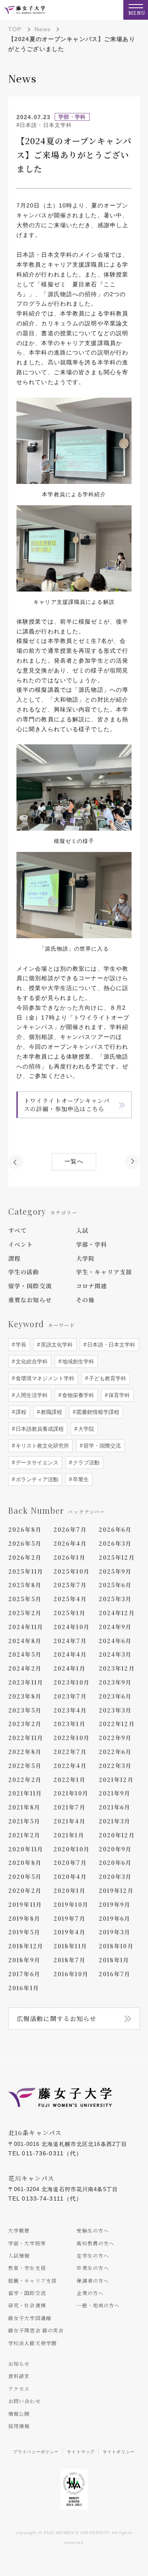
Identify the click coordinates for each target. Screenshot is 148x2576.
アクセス (19, 2388)
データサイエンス (36, 1463)
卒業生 (80, 1479)
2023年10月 (72, 1682)
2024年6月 (115, 1641)
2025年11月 (26, 1571)
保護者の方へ (93, 2280)
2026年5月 (25, 1543)
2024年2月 (25, 1668)
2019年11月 (25, 1904)
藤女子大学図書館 (30, 2318)
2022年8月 (25, 1752)
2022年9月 (115, 1738)
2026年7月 (70, 1529)
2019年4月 (69, 1932)
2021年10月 (71, 1793)
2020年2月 (25, 1890)
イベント (21, 1244)
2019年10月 (71, 1904)
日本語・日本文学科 (110, 1345)
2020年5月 (25, 1876)
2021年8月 (24, 1807)
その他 (85, 1300)
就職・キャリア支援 (32, 2280)
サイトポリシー (119, 2452)
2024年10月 (72, 1627)
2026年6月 (115, 1529)
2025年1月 (69, 1613)
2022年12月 (117, 1724)
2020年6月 (115, 1862)
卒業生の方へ (93, 2268)
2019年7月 (69, 1918)
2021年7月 (69, 1807)
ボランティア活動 (36, 1479)
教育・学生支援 (27, 2268)
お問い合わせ (24, 2401)
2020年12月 (117, 1835)
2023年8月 (25, 1696)
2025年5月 (25, 1599)
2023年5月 (25, 1710)
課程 (14, 1258)
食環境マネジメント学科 (44, 1378)
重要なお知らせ (30, 1300)
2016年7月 (115, 1974)
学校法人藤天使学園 (32, 2343)
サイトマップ (81, 2452)
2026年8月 (25, 1529)
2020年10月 (72, 1849)
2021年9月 (115, 1793)
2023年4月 (70, 1710)
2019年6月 (115, 1918)
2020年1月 (69, 1890)
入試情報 (19, 2255)
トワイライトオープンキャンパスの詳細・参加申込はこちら (67, 1105)
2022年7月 (70, 1752)
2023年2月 (25, 1724)
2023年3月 (115, 1710)
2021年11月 (25, 1793)
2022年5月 (25, 1766)
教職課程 (51, 1412)
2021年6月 (115, 1807)
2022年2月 (25, 1779)
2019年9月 (115, 1904)
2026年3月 (115, 1543)
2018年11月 (70, 1946)
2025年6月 (115, 1585)
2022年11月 (26, 1738)
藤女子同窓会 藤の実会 (36, 2330)
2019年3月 (115, 1932)
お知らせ (19, 2363)
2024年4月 (70, 1654)
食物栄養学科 (77, 1395)
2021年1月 (69, 1835)
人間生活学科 (31, 1395)
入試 (82, 1230)
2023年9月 (115, 1682)
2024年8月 (25, 1641)
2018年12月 (26, 1946)
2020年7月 (70, 1862)
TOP (15, 29)
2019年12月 (116, 1890)
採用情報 (19, 2426)
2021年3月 (115, 1821)
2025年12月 (117, 1557)
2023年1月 (69, 1724)
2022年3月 (115, 1766)
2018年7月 (69, 1960)
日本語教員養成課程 (39, 1429)
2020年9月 (115, 1849)
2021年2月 (24, 1835)
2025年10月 (72, 1571)
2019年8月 (24, 1918)
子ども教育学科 (107, 1378)
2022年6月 (115, 1752)
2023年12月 (117, 1668)
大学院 (85, 1258)
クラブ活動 (85, 1463)
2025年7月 (70, 1585)
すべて (17, 1230)
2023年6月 (115, 1696)
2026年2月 (25, 1557)
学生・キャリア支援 (104, 1272)
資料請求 (19, 2376)
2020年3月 (115, 1876)
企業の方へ (90, 2293)
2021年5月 (24, 1821)
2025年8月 (25, 1585)
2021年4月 (69, 1821)
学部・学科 (92, 1244)
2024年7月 (70, 1641)
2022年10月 (72, 1738)
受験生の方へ (93, 2230)
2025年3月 (115, 1599)
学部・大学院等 (27, 2243)
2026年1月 (69, 1557)
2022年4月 (70, 1766)
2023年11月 (26, 1682)
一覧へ (74, 1161)
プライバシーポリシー (36, 2452)
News (43, 29)
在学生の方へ (93, 2255)
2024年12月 (117, 1613)
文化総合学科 (31, 1362)
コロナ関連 (92, 1286)
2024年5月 (25, 1654)
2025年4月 (70, 1599)
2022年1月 (69, 1779)
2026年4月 (70, 1543)
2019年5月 (24, 1932)
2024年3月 (115, 1654)
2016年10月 (71, 1974)
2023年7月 (70, 1696)
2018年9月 (24, 1960)
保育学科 (118, 1395)
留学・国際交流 (30, 1286)
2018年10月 (116, 1946)
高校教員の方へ (95, 2243)
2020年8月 (25, 1862)
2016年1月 (24, 1988)
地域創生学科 (77, 1362)
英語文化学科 (56, 1345)
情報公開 (19, 2414)
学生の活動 (24, 1272)
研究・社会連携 (27, 2305)
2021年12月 (116, 1779)
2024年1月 (69, 1668)
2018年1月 (114, 1960)
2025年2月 (25, 1613)
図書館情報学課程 (97, 1412)
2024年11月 (26, 1627)
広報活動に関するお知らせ (57, 2018)
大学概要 (19, 2230)
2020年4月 (70, 1876)
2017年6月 (24, 1974)
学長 (20, 1345)
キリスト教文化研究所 (42, 1446)
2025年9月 (115, 1571)
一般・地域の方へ (98, 2305)
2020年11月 (26, 1849)
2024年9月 (115, 1627)
